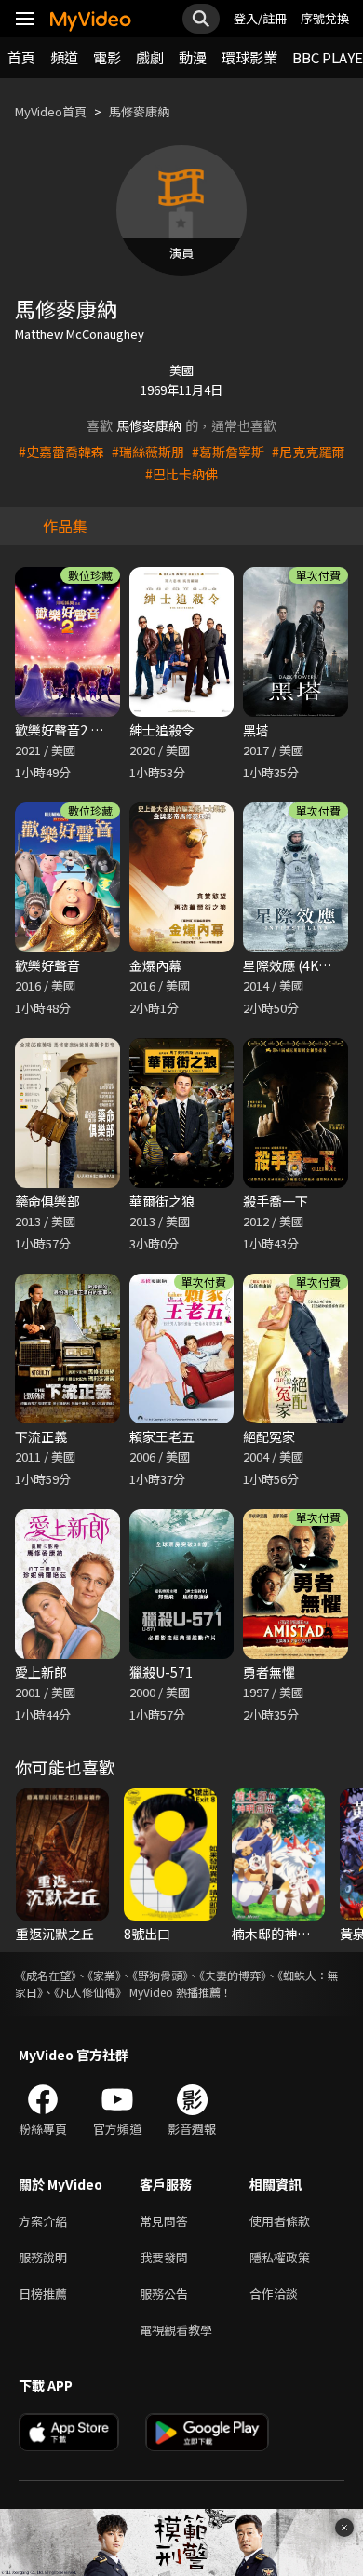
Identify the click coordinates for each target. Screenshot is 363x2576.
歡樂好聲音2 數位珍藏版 (85, 730)
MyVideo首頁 (51, 111)
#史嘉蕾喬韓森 (61, 452)
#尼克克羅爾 (308, 452)
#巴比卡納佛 (181, 474)
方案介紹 (43, 2221)
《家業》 (104, 1975)
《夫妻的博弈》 (233, 1975)
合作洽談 (274, 2293)
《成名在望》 (46, 1975)
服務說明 (43, 2257)
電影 (107, 57)
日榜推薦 (43, 2293)
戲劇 (150, 57)
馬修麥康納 (139, 111)
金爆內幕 (155, 965)
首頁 (21, 57)
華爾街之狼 (162, 1201)
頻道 (64, 57)
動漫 (193, 57)
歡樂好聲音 (47, 965)
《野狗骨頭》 (160, 1975)
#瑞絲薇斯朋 (148, 452)
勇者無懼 (269, 1672)
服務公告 (164, 2293)
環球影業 (249, 57)
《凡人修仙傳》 (90, 1992)
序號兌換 (325, 18)
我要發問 (164, 2257)
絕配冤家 (269, 1436)
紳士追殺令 (162, 730)
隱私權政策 (280, 2257)
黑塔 (256, 730)
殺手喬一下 (276, 1201)
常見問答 (164, 2221)
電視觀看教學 (176, 2330)
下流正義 (41, 1436)
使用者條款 (280, 2221)
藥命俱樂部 (47, 1201)
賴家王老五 (162, 1436)
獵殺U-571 (161, 1672)
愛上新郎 (41, 1672)
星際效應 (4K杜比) (296, 965)
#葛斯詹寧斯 (228, 452)
